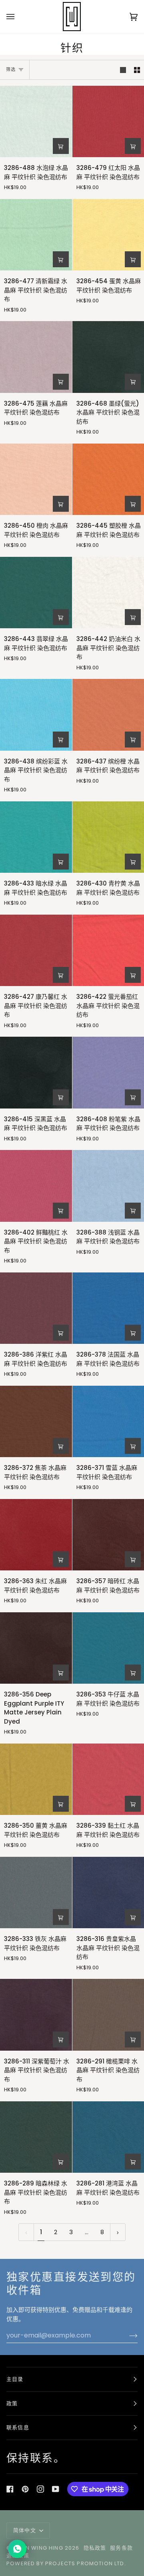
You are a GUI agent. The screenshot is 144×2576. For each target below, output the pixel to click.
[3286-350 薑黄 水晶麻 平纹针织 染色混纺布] (36, 1779)
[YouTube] (56, 2489)
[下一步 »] (118, 2232)
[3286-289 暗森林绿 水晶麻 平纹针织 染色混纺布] (36, 2137)
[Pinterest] (25, 2489)
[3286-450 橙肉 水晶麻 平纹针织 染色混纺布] (36, 479)
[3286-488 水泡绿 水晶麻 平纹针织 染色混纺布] (36, 122)
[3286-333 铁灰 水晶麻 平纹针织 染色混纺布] (36, 1893)
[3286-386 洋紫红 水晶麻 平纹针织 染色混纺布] (36, 1308)
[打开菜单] (18, 17)
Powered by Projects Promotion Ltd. (66, 2563)
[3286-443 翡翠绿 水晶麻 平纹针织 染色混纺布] (36, 593)
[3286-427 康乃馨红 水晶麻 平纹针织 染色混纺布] (36, 951)
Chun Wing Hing (38, 2548)
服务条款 (121, 2548)
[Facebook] (10, 2489)
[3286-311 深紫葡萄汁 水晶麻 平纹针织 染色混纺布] (36, 2015)
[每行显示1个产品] (123, 70)
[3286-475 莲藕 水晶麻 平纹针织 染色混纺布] (36, 357)
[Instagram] (40, 2489)
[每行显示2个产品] (137, 70)
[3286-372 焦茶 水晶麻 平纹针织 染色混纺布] (36, 1422)
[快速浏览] (61, 146)
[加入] (127, 2335)
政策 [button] (12, 2403)
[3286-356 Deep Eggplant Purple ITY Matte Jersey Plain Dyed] (36, 1648)
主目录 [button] (15, 2379)
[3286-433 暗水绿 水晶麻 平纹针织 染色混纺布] (36, 837)
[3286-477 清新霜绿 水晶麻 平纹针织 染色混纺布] (36, 235)
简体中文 (25, 2530)
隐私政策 (95, 2548)
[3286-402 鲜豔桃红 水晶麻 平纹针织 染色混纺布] (36, 1186)
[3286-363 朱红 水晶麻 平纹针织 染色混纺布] (36, 1535)
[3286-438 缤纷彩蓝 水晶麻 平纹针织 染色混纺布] (36, 715)
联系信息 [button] (18, 2427)
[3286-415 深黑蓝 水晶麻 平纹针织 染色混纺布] (36, 1073)
